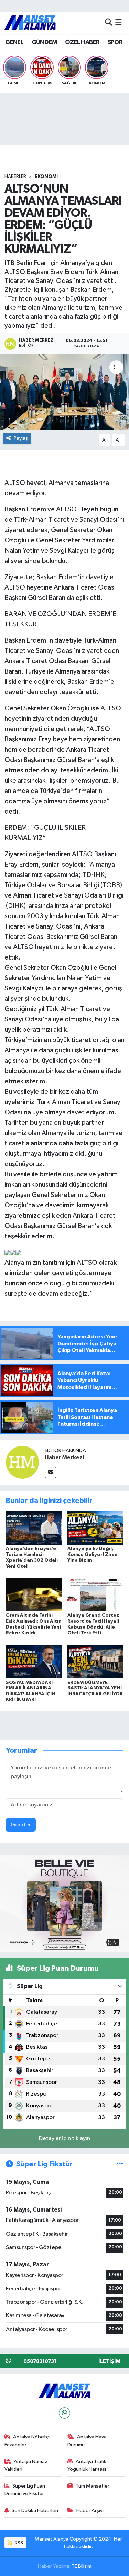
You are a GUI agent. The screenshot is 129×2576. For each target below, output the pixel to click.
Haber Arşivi (90, 2510)
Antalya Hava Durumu (87, 2441)
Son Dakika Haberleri (35, 2510)
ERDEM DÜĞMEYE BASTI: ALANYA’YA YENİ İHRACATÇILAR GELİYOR (95, 1688)
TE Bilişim (82, 2566)
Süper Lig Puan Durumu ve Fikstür (25, 2490)
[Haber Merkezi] (22, 1462)
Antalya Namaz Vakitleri (26, 2465)
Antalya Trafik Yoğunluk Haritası (87, 2465)
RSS (18, 2543)
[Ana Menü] (119, 23)
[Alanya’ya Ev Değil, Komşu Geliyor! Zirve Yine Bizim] (95, 1528)
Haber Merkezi (64, 1457)
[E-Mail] (50, 1472)
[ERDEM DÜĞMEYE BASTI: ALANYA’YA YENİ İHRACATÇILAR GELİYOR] (95, 1661)
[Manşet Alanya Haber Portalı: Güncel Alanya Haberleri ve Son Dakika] (30, 23)
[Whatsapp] (64, 2413)
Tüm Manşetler (93, 2486)
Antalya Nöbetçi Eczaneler (27, 2441)
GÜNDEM (44, 42)
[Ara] (109, 23)
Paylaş (21, 438)
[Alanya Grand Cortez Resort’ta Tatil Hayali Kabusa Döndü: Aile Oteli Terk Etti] (95, 1595)
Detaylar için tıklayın (64, 2138)
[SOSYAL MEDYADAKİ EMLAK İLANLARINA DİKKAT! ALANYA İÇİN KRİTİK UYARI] (34, 1661)
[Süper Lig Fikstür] (120, 2164)
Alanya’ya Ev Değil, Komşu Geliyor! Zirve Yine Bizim (93, 1555)
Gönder (21, 1825)
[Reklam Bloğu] (64, 1903)
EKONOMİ (46, 177)
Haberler (15, 177)
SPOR (115, 42)
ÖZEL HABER (82, 42)
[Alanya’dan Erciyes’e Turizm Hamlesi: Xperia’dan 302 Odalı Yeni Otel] (34, 1528)
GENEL (14, 42)
